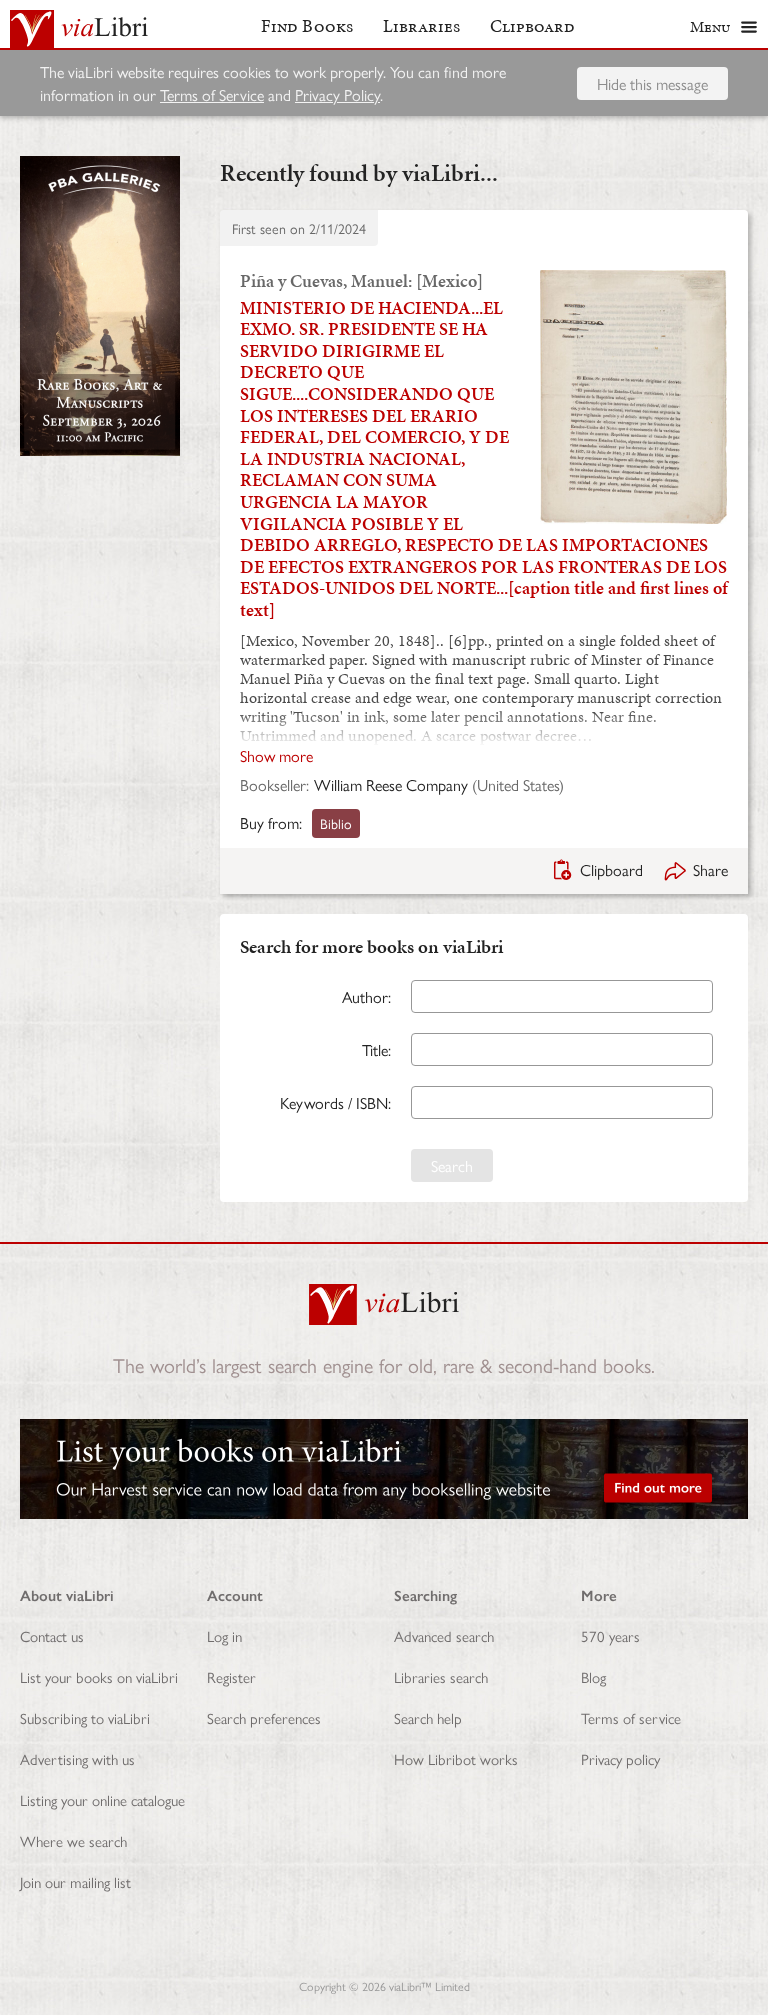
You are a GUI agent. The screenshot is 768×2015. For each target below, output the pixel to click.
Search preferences (264, 1717)
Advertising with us (77, 1758)
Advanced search (444, 1635)
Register (231, 1676)
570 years (610, 1635)
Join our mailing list (75, 1881)
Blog (593, 1676)
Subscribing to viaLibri (85, 1717)
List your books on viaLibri (99, 1676)
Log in (224, 1635)
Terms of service (631, 1717)
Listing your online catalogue (102, 1799)
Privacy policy (620, 1758)
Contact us (52, 1635)
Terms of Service (212, 94)
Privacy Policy (337, 94)
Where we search (73, 1840)
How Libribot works (456, 1758)
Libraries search (441, 1676)
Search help (428, 1717)
